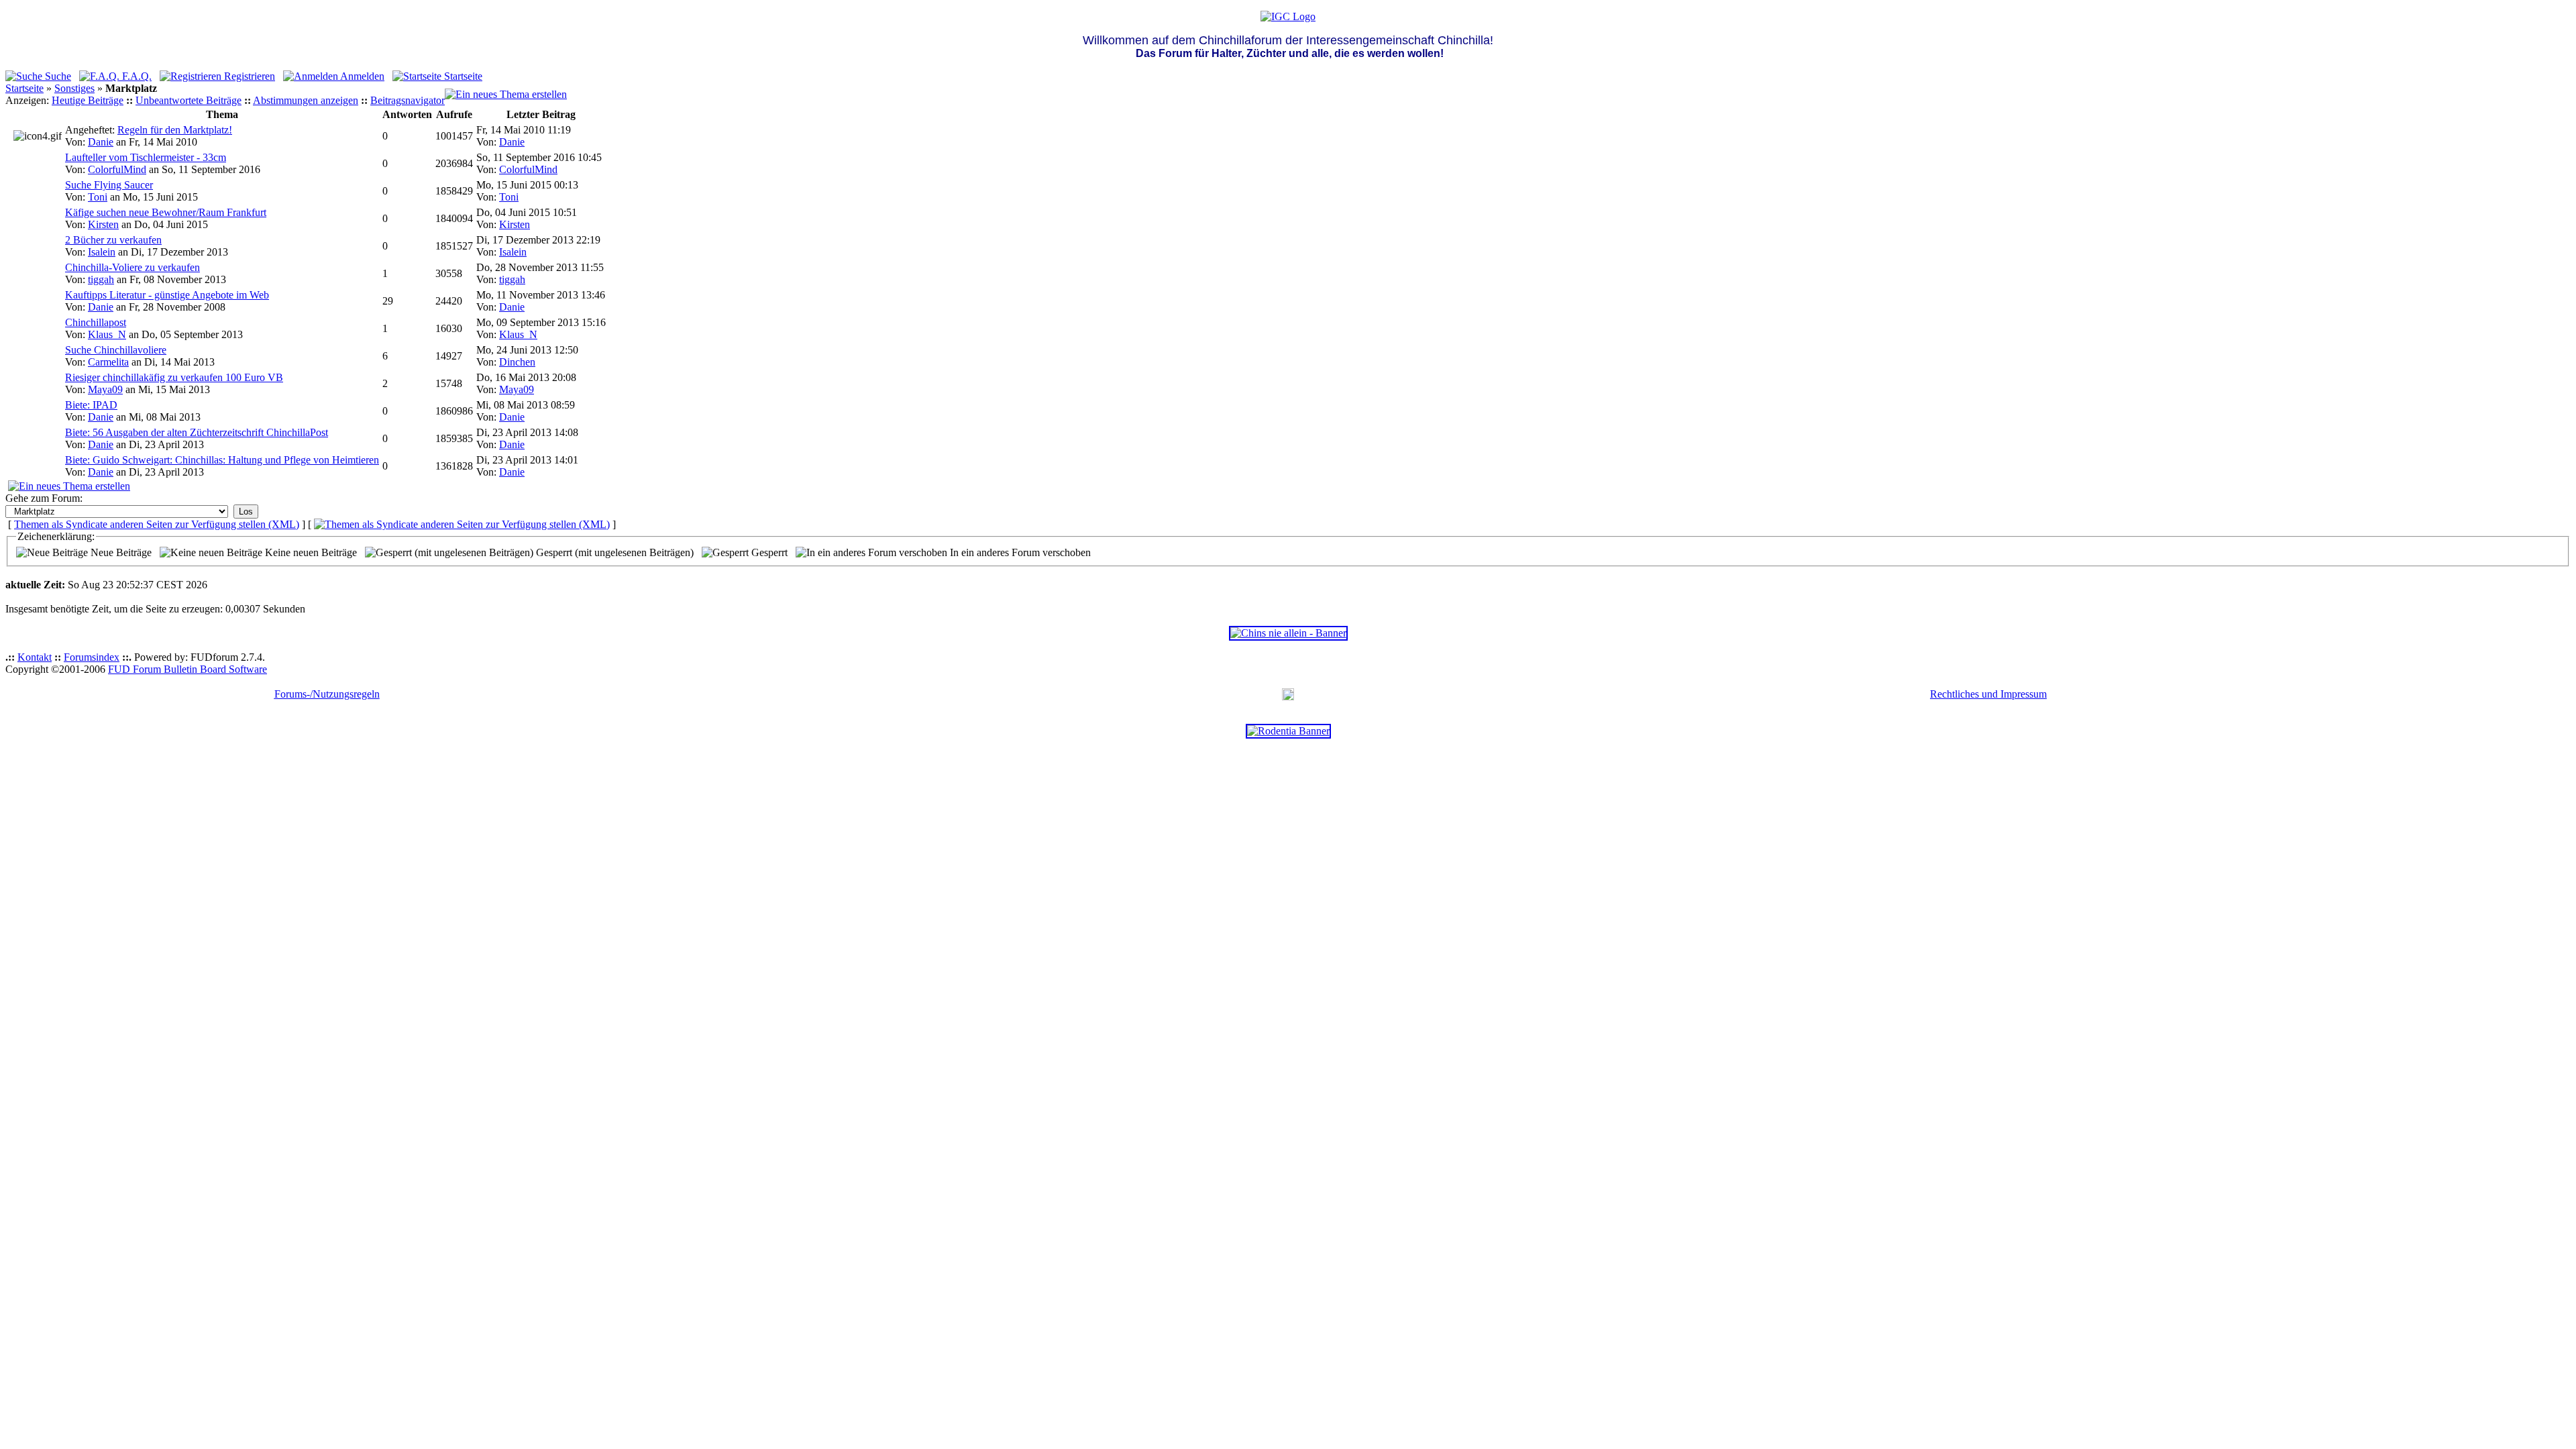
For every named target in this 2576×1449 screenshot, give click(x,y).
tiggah (101, 279)
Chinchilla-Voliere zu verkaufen (132, 267)
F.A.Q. (136, 76)
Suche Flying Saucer (109, 185)
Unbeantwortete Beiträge (189, 100)
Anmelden (361, 76)
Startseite (462, 76)
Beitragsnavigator (408, 100)
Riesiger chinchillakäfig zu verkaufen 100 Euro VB (174, 377)
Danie (101, 142)
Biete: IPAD (91, 405)
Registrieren (248, 76)
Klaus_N (107, 334)
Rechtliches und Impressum (1988, 694)
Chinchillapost (96, 322)
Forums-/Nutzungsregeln (327, 694)
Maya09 (105, 389)
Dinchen (517, 362)
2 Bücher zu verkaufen (113, 240)
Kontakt (35, 657)
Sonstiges (74, 88)
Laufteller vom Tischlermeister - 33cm (146, 157)
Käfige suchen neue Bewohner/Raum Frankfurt (166, 212)
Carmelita (108, 362)
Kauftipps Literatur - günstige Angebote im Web (167, 295)
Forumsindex (92, 657)
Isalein (102, 252)
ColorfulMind (117, 169)
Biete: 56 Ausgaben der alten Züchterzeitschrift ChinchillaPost (197, 432)
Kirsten (103, 224)
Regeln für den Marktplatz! (175, 130)
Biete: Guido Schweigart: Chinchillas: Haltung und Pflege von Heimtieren (222, 460)
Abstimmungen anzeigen (306, 100)
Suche (57, 76)
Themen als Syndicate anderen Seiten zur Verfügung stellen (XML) (157, 524)
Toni (98, 197)
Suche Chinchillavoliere (116, 350)
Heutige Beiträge (88, 100)
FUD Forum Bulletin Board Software (187, 669)
